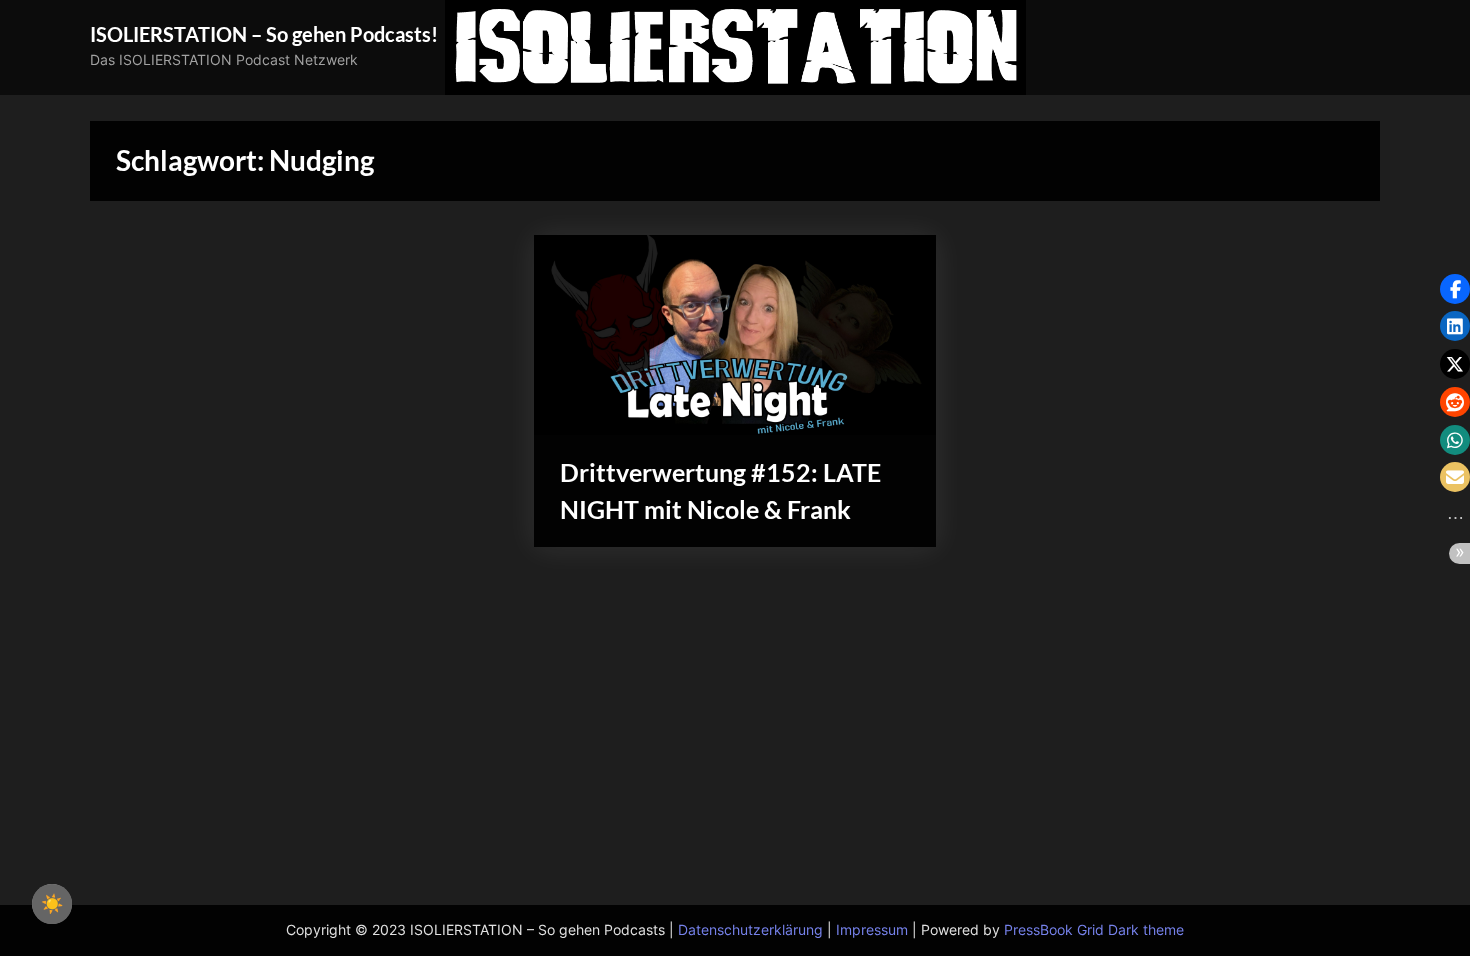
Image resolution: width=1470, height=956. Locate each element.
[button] (1455, 289)
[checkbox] (52, 904)
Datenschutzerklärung (750, 930)
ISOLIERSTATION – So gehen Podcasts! (264, 34)
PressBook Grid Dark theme (1094, 930)
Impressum (872, 930)
